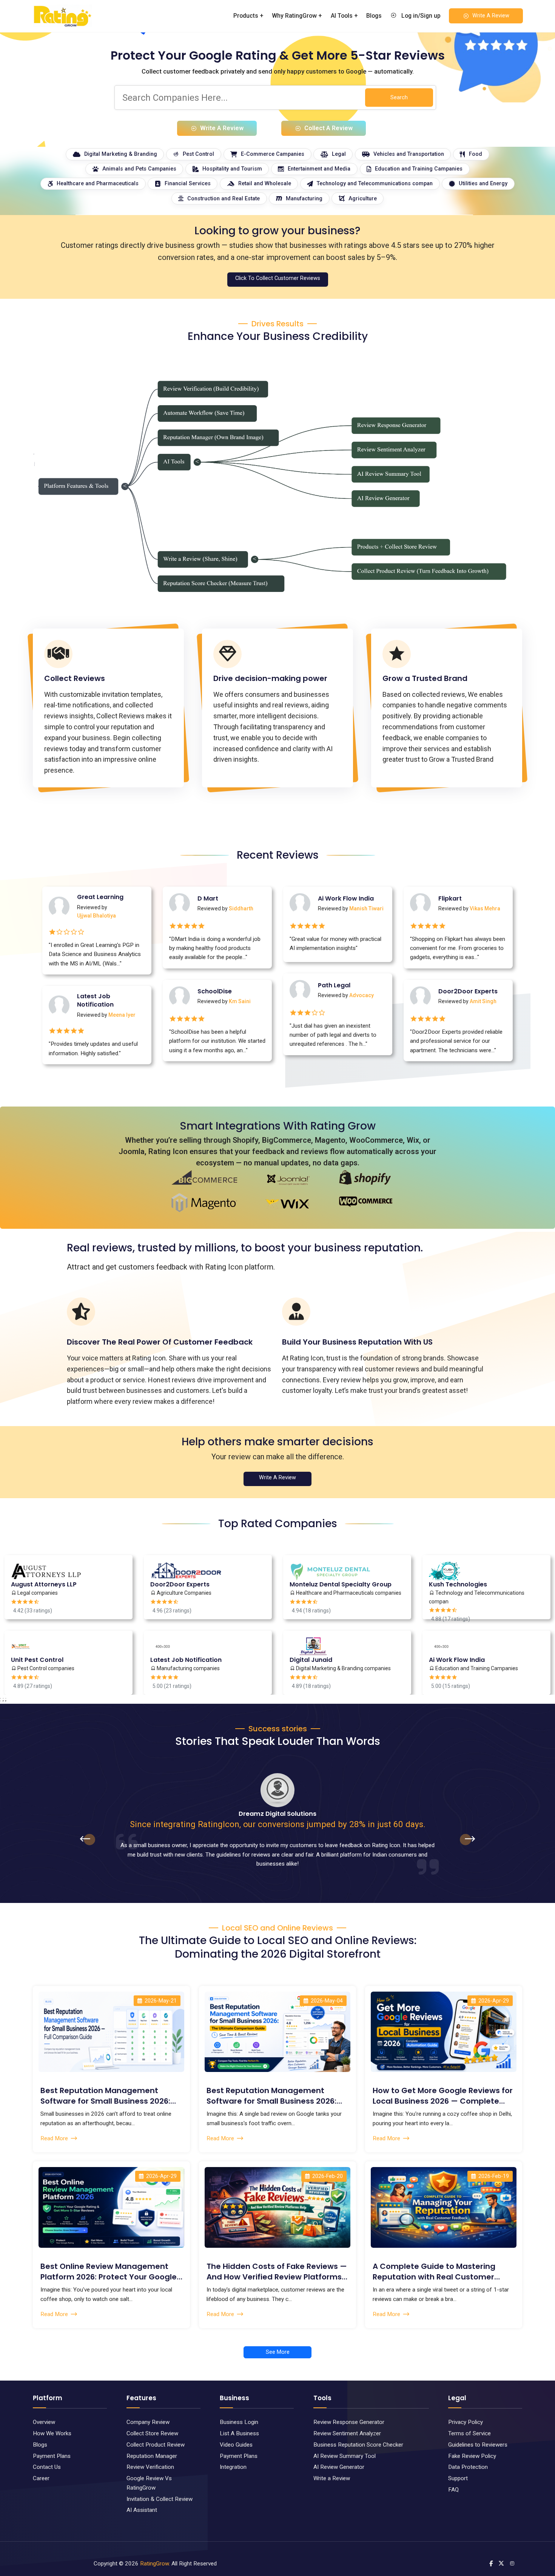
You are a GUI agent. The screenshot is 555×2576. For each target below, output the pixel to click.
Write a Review (332, 2478)
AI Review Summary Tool (345, 2456)
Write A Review (491, 16)
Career (41, 2478)
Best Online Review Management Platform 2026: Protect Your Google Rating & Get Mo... (109, 2272)
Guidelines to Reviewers (478, 2445)
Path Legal (334, 985)
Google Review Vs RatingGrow (149, 2483)
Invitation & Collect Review (160, 2499)
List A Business (239, 2433)
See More (278, 2352)
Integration (233, 2467)
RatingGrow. (155, 2564)
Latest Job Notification (95, 1001)
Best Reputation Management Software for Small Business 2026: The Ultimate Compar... (271, 2096)
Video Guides (236, 2445)
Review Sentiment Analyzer (347, 2433)
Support (458, 2478)
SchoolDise (215, 991)
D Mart (208, 899)
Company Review (148, 2422)
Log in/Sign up (420, 16)
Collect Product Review (156, 2445)
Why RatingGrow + (297, 16)
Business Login (239, 2422)
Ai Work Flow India (346, 899)
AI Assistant (142, 2510)
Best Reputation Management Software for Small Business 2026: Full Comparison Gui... (105, 2096)
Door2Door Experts (468, 991)
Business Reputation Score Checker (358, 2445)
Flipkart (450, 899)
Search (399, 98)
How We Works (52, 2433)
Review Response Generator (349, 2422)
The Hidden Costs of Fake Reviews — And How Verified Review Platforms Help (277, 2272)
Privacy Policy (466, 2422)
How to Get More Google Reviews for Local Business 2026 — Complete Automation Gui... (443, 2096)
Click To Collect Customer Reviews (278, 278)
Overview (44, 2422)
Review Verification (150, 2467)
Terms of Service (469, 2433)
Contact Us (47, 2467)
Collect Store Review (152, 2433)
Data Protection (468, 2467)
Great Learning (100, 897)
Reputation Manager (152, 2456)
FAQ (453, 2490)
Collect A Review (328, 128)
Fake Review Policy (472, 2456)
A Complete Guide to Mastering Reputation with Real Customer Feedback (434, 2272)
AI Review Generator (339, 2467)
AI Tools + (344, 16)
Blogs (374, 16)
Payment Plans (52, 2456)
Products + (248, 16)
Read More (54, 2138)
